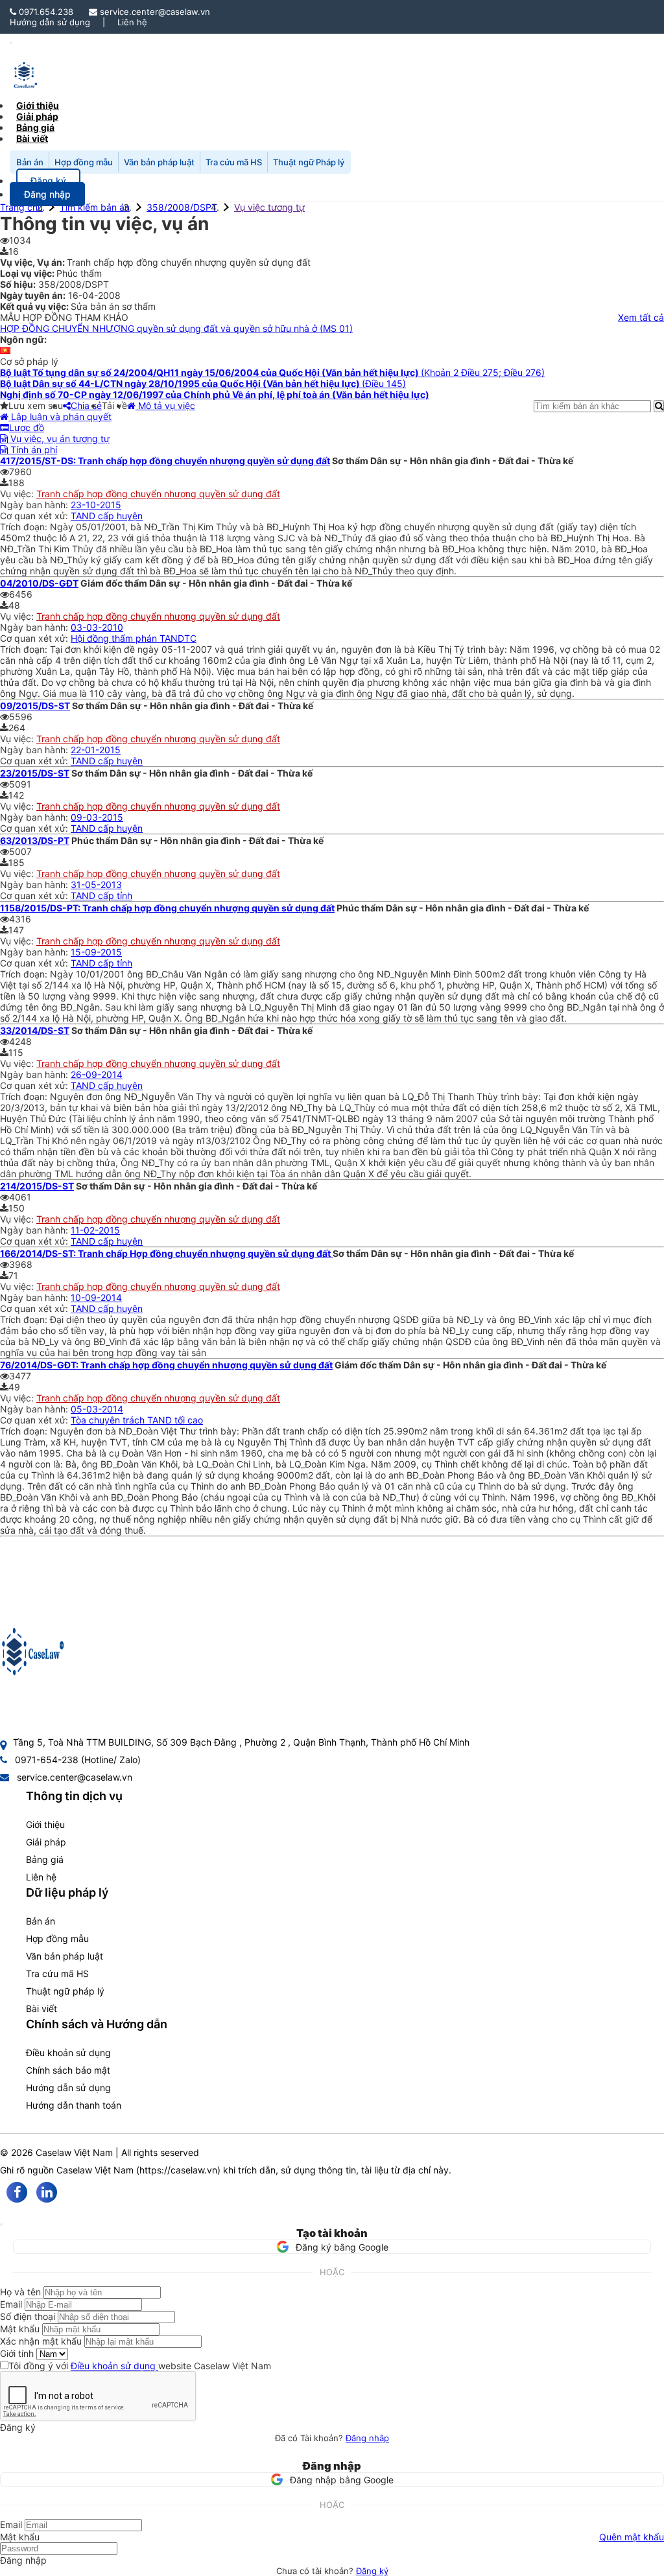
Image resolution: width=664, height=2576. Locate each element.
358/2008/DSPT (182, 207)
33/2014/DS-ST (35, 1030)
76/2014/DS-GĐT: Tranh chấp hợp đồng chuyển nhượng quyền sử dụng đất (166, 1365)
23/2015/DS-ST (35, 773)
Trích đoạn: (25, 527)
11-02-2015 (95, 1230)
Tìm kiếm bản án (95, 207)
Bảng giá (45, 1859)
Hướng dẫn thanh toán (74, 2105)
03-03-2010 (97, 627)
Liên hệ (132, 22)
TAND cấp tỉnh (101, 896)
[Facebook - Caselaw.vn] (17, 2192)
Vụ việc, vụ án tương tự (59, 439)
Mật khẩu (20, 2329)
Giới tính (17, 2353)
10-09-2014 (96, 1297)
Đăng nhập (367, 2438)
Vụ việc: (18, 494)
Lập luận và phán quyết (60, 416)
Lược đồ (27, 427)
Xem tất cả (641, 317)
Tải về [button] (114, 405)
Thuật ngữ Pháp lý (309, 162)
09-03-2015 (97, 817)
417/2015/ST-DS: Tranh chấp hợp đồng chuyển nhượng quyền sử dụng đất (165, 461)
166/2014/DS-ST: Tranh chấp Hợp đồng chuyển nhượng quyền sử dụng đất (166, 1253)
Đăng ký (372, 2571)
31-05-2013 (96, 884)
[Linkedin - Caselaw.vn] (47, 2192)
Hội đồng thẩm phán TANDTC (134, 638)
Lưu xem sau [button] (36, 405)
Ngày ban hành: (35, 505)
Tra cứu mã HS (234, 162)
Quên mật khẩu (632, 2537)
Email (11, 2304)
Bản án (30, 162)
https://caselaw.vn (178, 2170)
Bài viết (32, 138)
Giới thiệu (45, 1824)
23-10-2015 (96, 505)
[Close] (1, 2225)
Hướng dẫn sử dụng (50, 22)
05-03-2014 (97, 1409)
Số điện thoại (28, 2316)
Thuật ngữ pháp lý (65, 1991)
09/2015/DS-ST (35, 706)
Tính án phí (32, 450)
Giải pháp (46, 1842)
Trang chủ (21, 207)
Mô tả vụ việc (165, 405)
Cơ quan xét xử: (35, 516)
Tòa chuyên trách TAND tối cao (137, 1420)
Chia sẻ (86, 405)
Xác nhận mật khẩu (41, 2341)
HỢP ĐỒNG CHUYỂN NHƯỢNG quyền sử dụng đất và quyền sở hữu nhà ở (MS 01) (176, 328)
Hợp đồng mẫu (84, 162)
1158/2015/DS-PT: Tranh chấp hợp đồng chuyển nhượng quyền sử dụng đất (167, 908)
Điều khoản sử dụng (68, 2053)
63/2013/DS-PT (35, 840)
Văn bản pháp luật (159, 162)
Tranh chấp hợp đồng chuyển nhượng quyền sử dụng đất (158, 494)
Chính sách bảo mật (68, 2070)
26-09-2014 (97, 1074)
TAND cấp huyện (107, 516)
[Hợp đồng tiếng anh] (5, 350)
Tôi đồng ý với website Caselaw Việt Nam (140, 2366)
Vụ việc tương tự (269, 207)
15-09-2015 (96, 952)
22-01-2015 (96, 750)
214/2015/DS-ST (37, 1186)
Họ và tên (20, 2292)
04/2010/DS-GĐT (39, 583)
